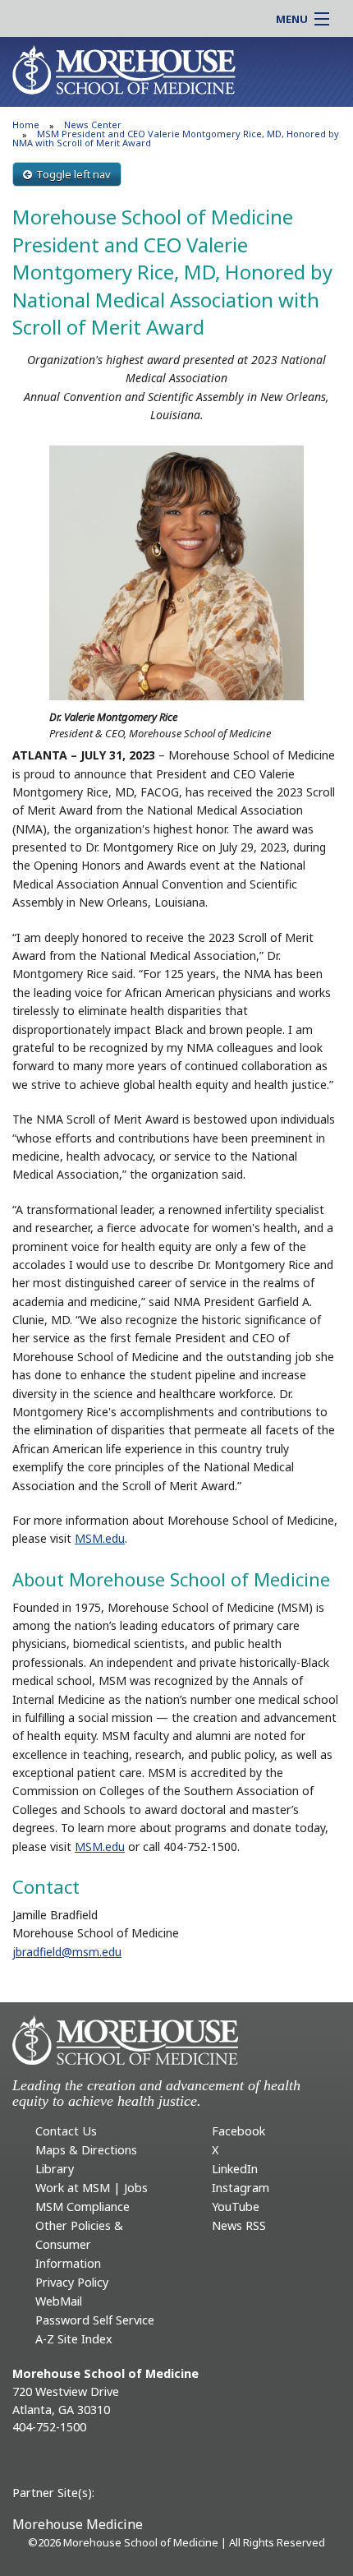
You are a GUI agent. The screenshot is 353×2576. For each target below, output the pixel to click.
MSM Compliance (83, 2207)
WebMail (59, 2301)
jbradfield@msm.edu (67, 1952)
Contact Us (66, 2131)
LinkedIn (235, 2169)
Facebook (238, 2131)
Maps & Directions (86, 2150)
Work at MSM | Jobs (92, 2188)
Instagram (241, 2188)
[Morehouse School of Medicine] (124, 69)
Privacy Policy (72, 2282)
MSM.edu (100, 1538)
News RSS (239, 2225)
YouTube (236, 2207)
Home (26, 125)
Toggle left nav (73, 174)
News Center (93, 125)
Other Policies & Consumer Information (79, 2244)
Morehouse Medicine (78, 2524)
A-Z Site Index (74, 2339)
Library (55, 2169)
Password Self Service (95, 2320)
